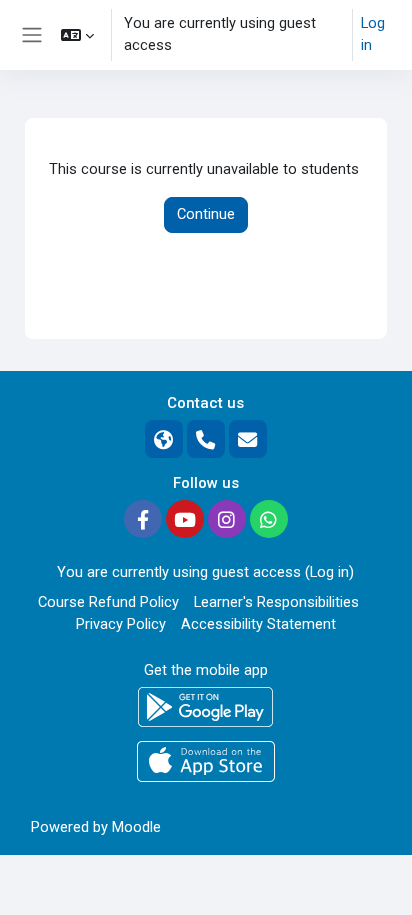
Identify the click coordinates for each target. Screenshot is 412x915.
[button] (77, 35)
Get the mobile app (206, 670)
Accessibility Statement (258, 624)
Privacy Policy (121, 624)
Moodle (136, 827)
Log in (373, 34)
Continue (206, 214)
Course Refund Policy (108, 602)
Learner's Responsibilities (276, 602)
